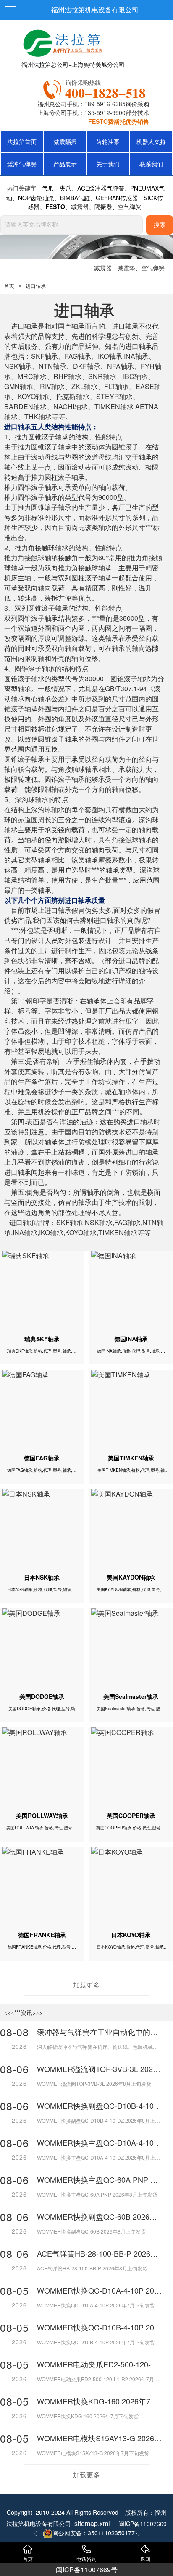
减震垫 (126, 268)
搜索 (160, 225)
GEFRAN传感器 (117, 198)
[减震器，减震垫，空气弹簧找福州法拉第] (96, 88)
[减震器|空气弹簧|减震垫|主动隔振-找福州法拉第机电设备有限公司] (62, 41)
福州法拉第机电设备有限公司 (95, 10)
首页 (9, 286)
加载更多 (86, 1985)
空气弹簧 (153, 268)
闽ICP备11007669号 (87, 2569)
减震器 (103, 268)
